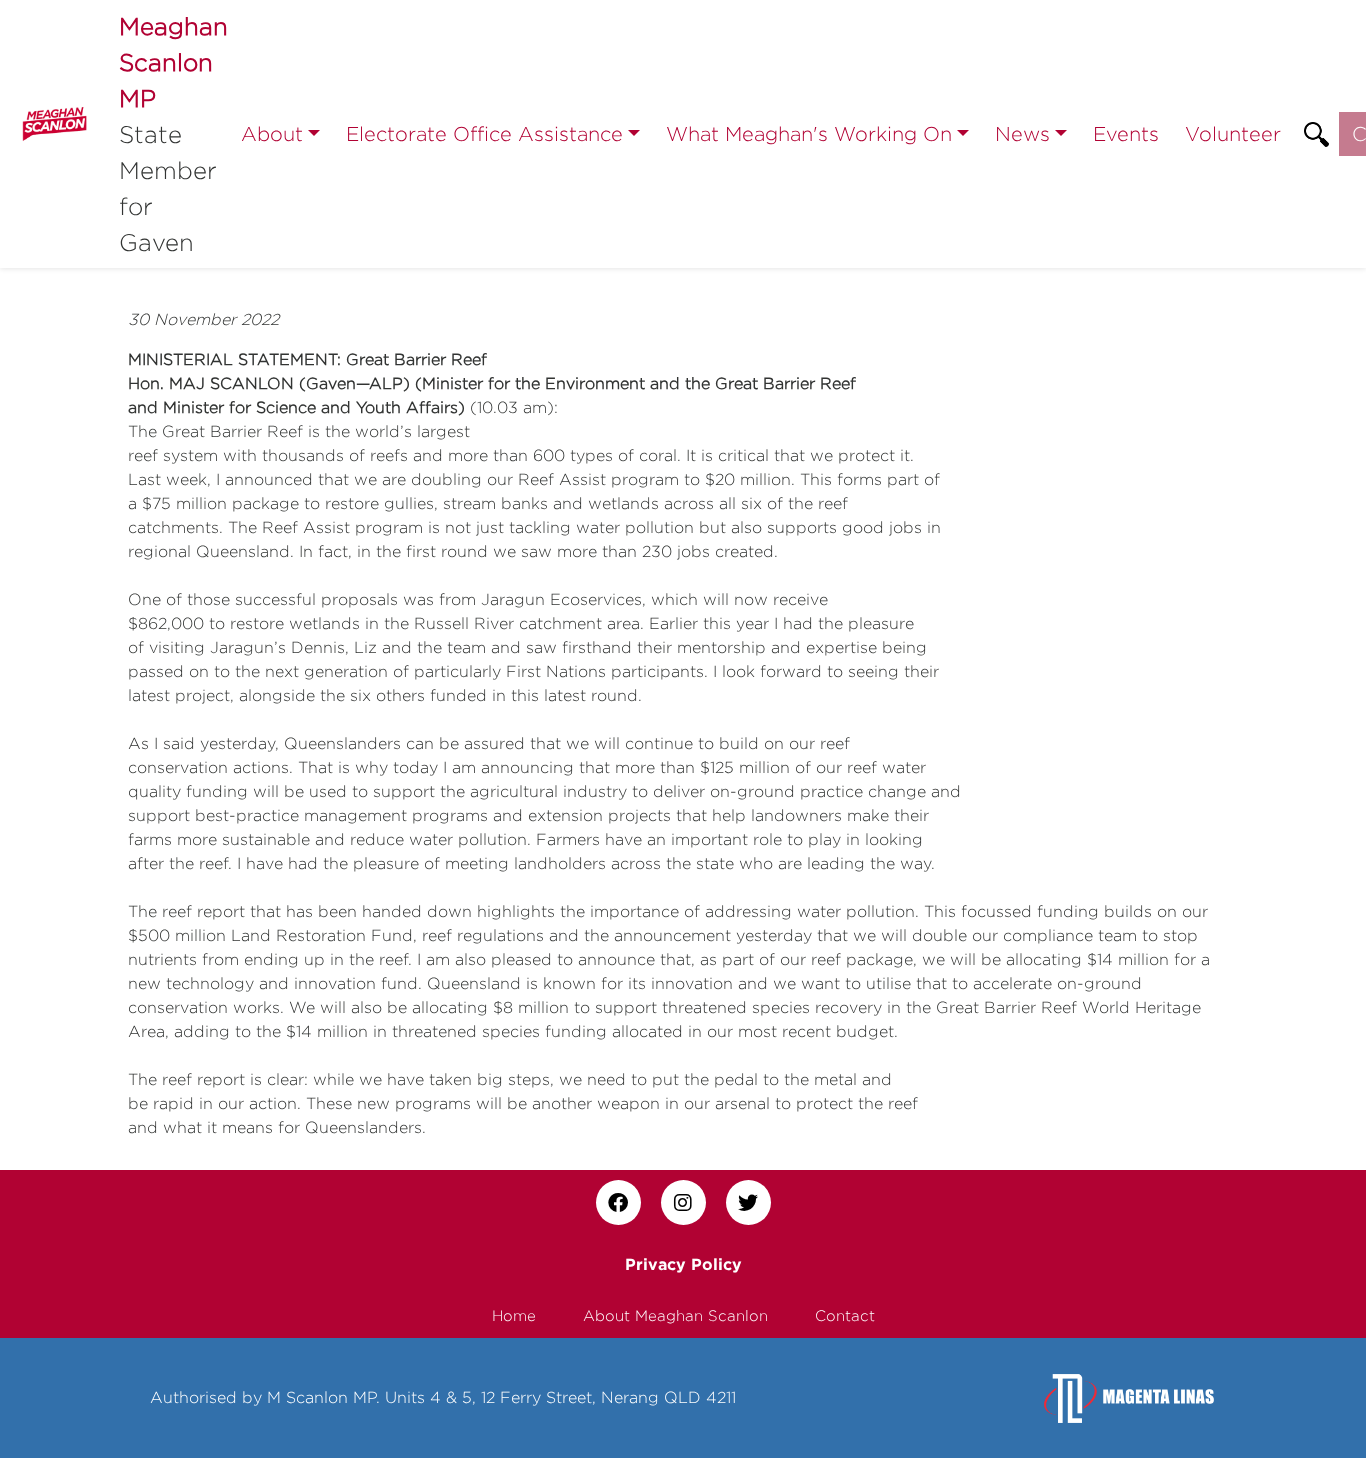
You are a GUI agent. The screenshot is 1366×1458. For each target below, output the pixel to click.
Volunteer (1233, 133)
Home (514, 1315)
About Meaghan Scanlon (675, 1315)
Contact (845, 1315)
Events (1126, 133)
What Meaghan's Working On (809, 133)
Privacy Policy (683, 1264)
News (1022, 133)
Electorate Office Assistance (484, 133)
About (272, 133)
